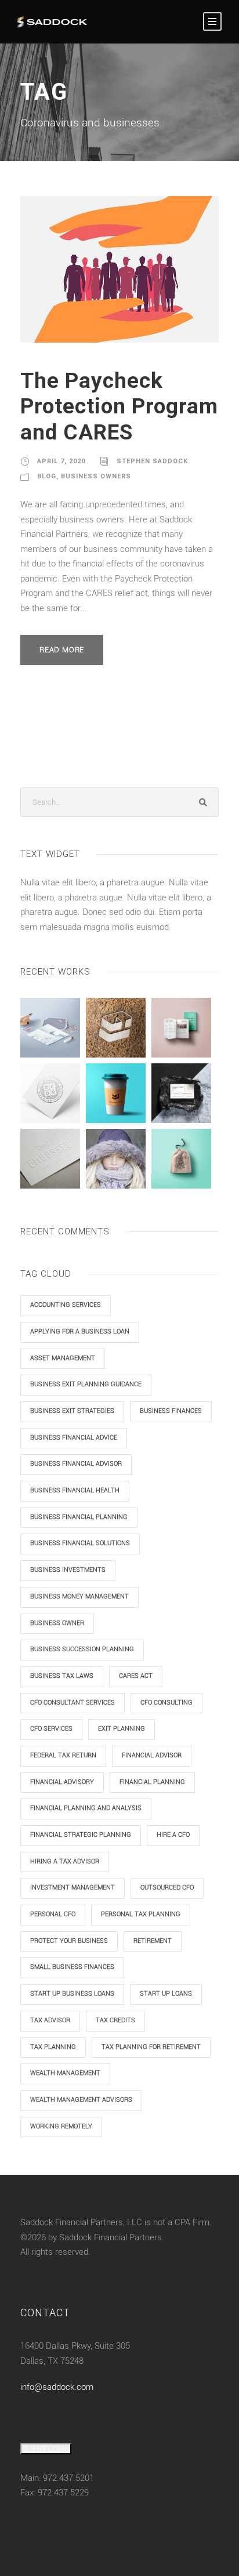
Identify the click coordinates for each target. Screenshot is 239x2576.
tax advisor (50, 2020)
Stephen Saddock (152, 461)
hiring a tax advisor (65, 1861)
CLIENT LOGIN (46, 2449)
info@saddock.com (57, 2387)
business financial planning (79, 1517)
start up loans (166, 1994)
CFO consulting (166, 1703)
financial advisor (152, 1755)
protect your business (69, 1941)
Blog (47, 476)
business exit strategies (72, 1411)
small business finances (72, 1967)
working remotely (61, 2126)
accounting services (66, 1305)
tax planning (53, 2047)
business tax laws (62, 1676)
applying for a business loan (80, 1331)
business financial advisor (76, 1464)
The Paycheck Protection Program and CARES (119, 406)
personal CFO (53, 1914)
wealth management (65, 2073)
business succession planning (82, 1649)
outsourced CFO (167, 1888)
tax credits (115, 2020)
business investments (68, 1570)
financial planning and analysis (86, 1808)
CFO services (51, 1729)
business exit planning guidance (86, 1384)
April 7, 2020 (61, 461)
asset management (63, 1358)
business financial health (75, 1490)
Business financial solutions (80, 1543)
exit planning (122, 1729)
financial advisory (62, 1782)
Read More (62, 650)
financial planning (152, 1782)
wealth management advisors (81, 2100)
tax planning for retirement (151, 2047)
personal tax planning (141, 1914)
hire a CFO (173, 1835)
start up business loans (72, 1994)
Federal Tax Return (63, 1755)
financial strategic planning (81, 1835)
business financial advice (74, 1438)
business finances (171, 1411)
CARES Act (136, 1676)
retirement (153, 1941)
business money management (79, 1596)
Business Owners (96, 476)
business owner (57, 1623)
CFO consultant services (73, 1703)
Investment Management (73, 1888)
